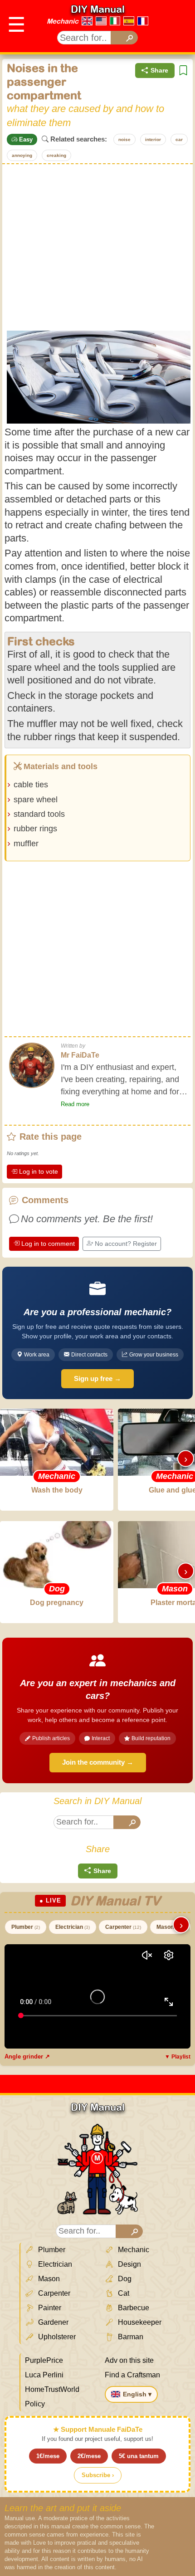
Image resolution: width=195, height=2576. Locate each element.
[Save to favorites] (183, 71)
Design (129, 2264)
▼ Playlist (178, 2057)
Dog (124, 2279)
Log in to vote (39, 1171)
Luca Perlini (44, 2375)
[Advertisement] (97, 246)
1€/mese (48, 2456)
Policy (35, 2404)
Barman (130, 2337)
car (179, 139)
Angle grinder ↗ (27, 2056)
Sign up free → (97, 1378)
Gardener (52, 2322)
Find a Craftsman (132, 2375)
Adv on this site (129, 2360)
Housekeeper (139, 2322)
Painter (49, 2308)
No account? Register (126, 1244)
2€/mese (89, 2456)
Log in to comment (48, 1244)
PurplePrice (44, 2360)
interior (153, 139)
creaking (56, 155)
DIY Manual (98, 9)
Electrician (73, 1927)
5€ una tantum (139, 2456)
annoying (22, 155)
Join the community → (98, 1762)
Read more (75, 1104)
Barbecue (133, 2308)
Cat (123, 2293)
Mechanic (63, 21)
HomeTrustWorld (52, 2389)
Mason (168, 1927)
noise (124, 139)
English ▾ (137, 2394)
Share (159, 70)
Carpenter (123, 1927)
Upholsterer (56, 2337)
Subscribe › (98, 2475)
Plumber (26, 1927)
